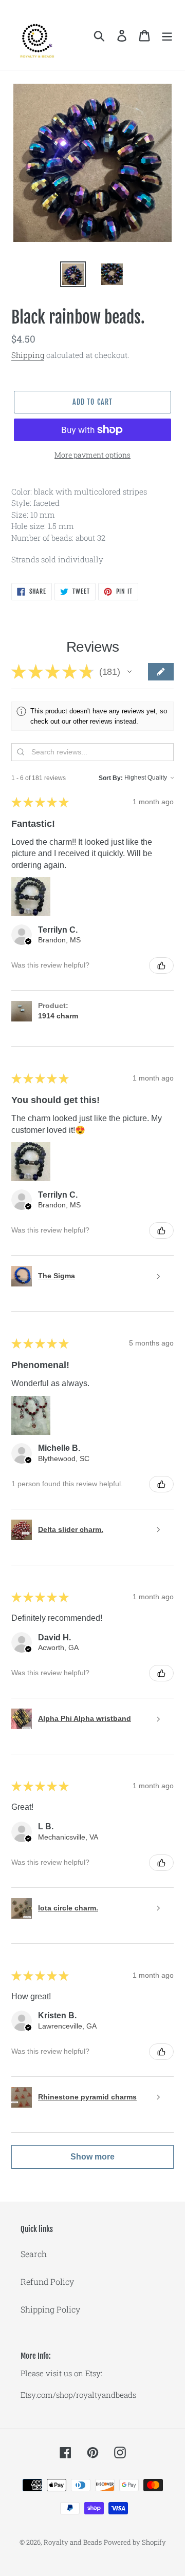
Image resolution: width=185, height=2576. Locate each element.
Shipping (28, 355)
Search (34, 2254)
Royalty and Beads (73, 2542)
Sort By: (111, 778)
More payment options (92, 455)
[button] (129, 672)
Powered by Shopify (135, 2542)
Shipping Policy (50, 2309)
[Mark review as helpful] (161, 965)
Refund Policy (47, 2281)
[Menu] (167, 35)
